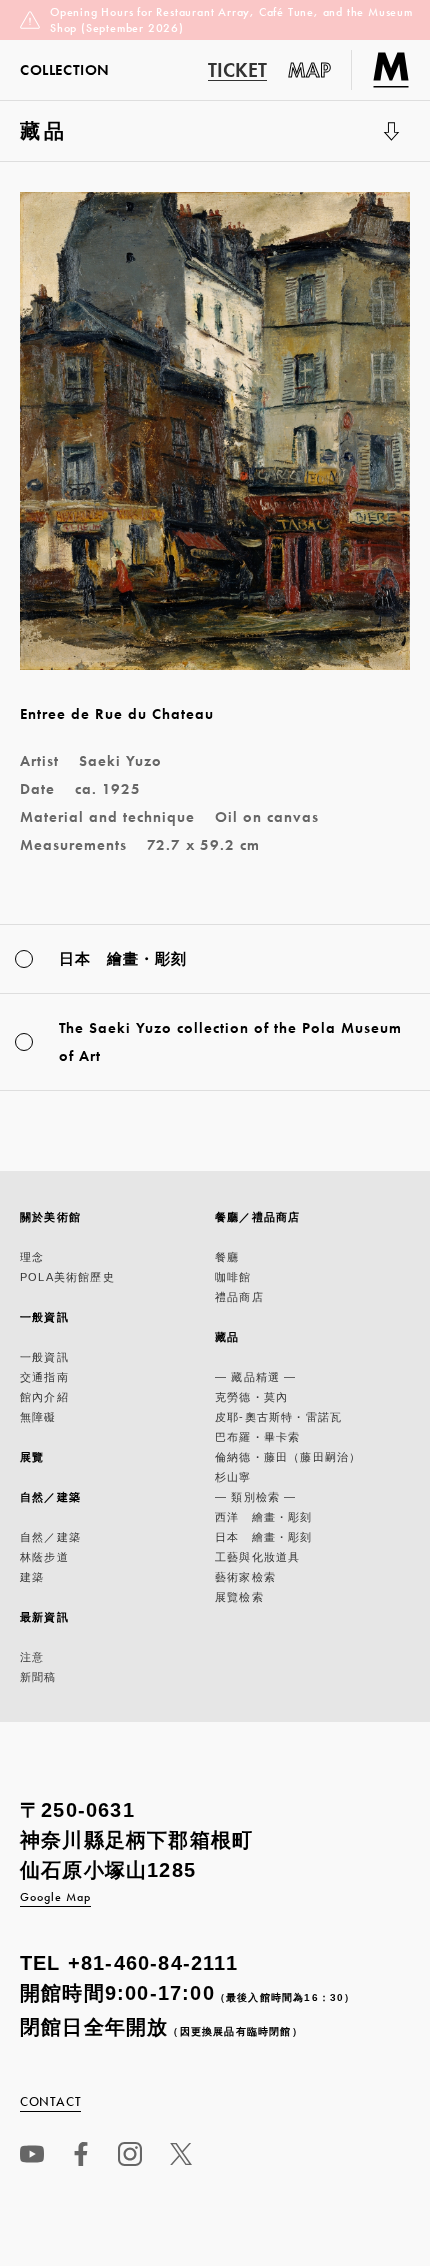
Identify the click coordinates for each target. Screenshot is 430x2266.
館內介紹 (44, 1397)
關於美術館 (50, 1217)
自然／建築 (50, 1497)
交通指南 (44, 1377)
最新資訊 (44, 1617)
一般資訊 (44, 1317)
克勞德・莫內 (251, 1397)
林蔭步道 (44, 1557)
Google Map (55, 1897)
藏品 (68, 140)
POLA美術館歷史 (67, 1277)
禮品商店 (239, 1297)
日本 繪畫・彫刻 (264, 1537)
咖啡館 (233, 1277)
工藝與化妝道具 (257, 1557)
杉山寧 (233, 1477)
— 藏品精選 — (256, 1377)
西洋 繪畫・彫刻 (264, 1517)
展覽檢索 (239, 1597)
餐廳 (227, 1257)
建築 (32, 1577)
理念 (32, 1257)
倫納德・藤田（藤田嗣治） (288, 1457)
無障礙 (38, 1417)
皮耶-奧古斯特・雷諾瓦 (278, 1417)
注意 (32, 1657)
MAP (310, 70)
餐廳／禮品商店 (257, 1217)
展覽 (32, 1457)
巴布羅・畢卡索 (257, 1437)
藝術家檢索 (245, 1577)
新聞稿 (38, 1677)
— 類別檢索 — (256, 1497)
